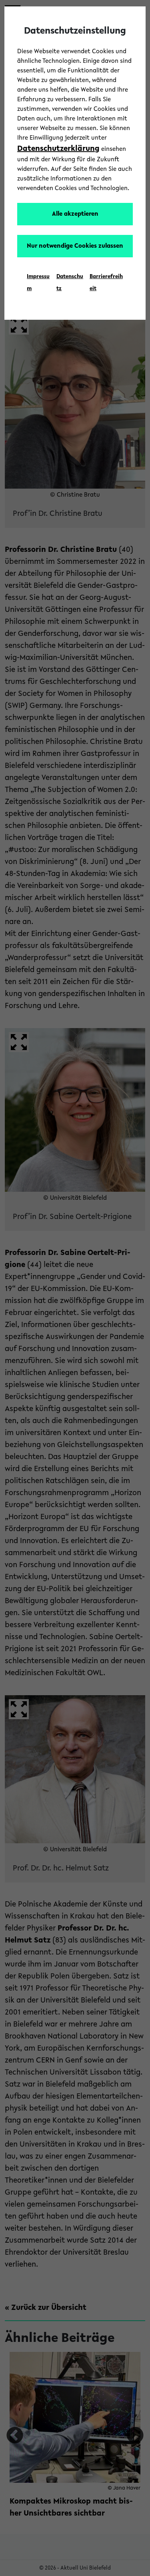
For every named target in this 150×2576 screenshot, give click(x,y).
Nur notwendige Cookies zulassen (75, 246)
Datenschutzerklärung (58, 149)
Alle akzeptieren (75, 214)
